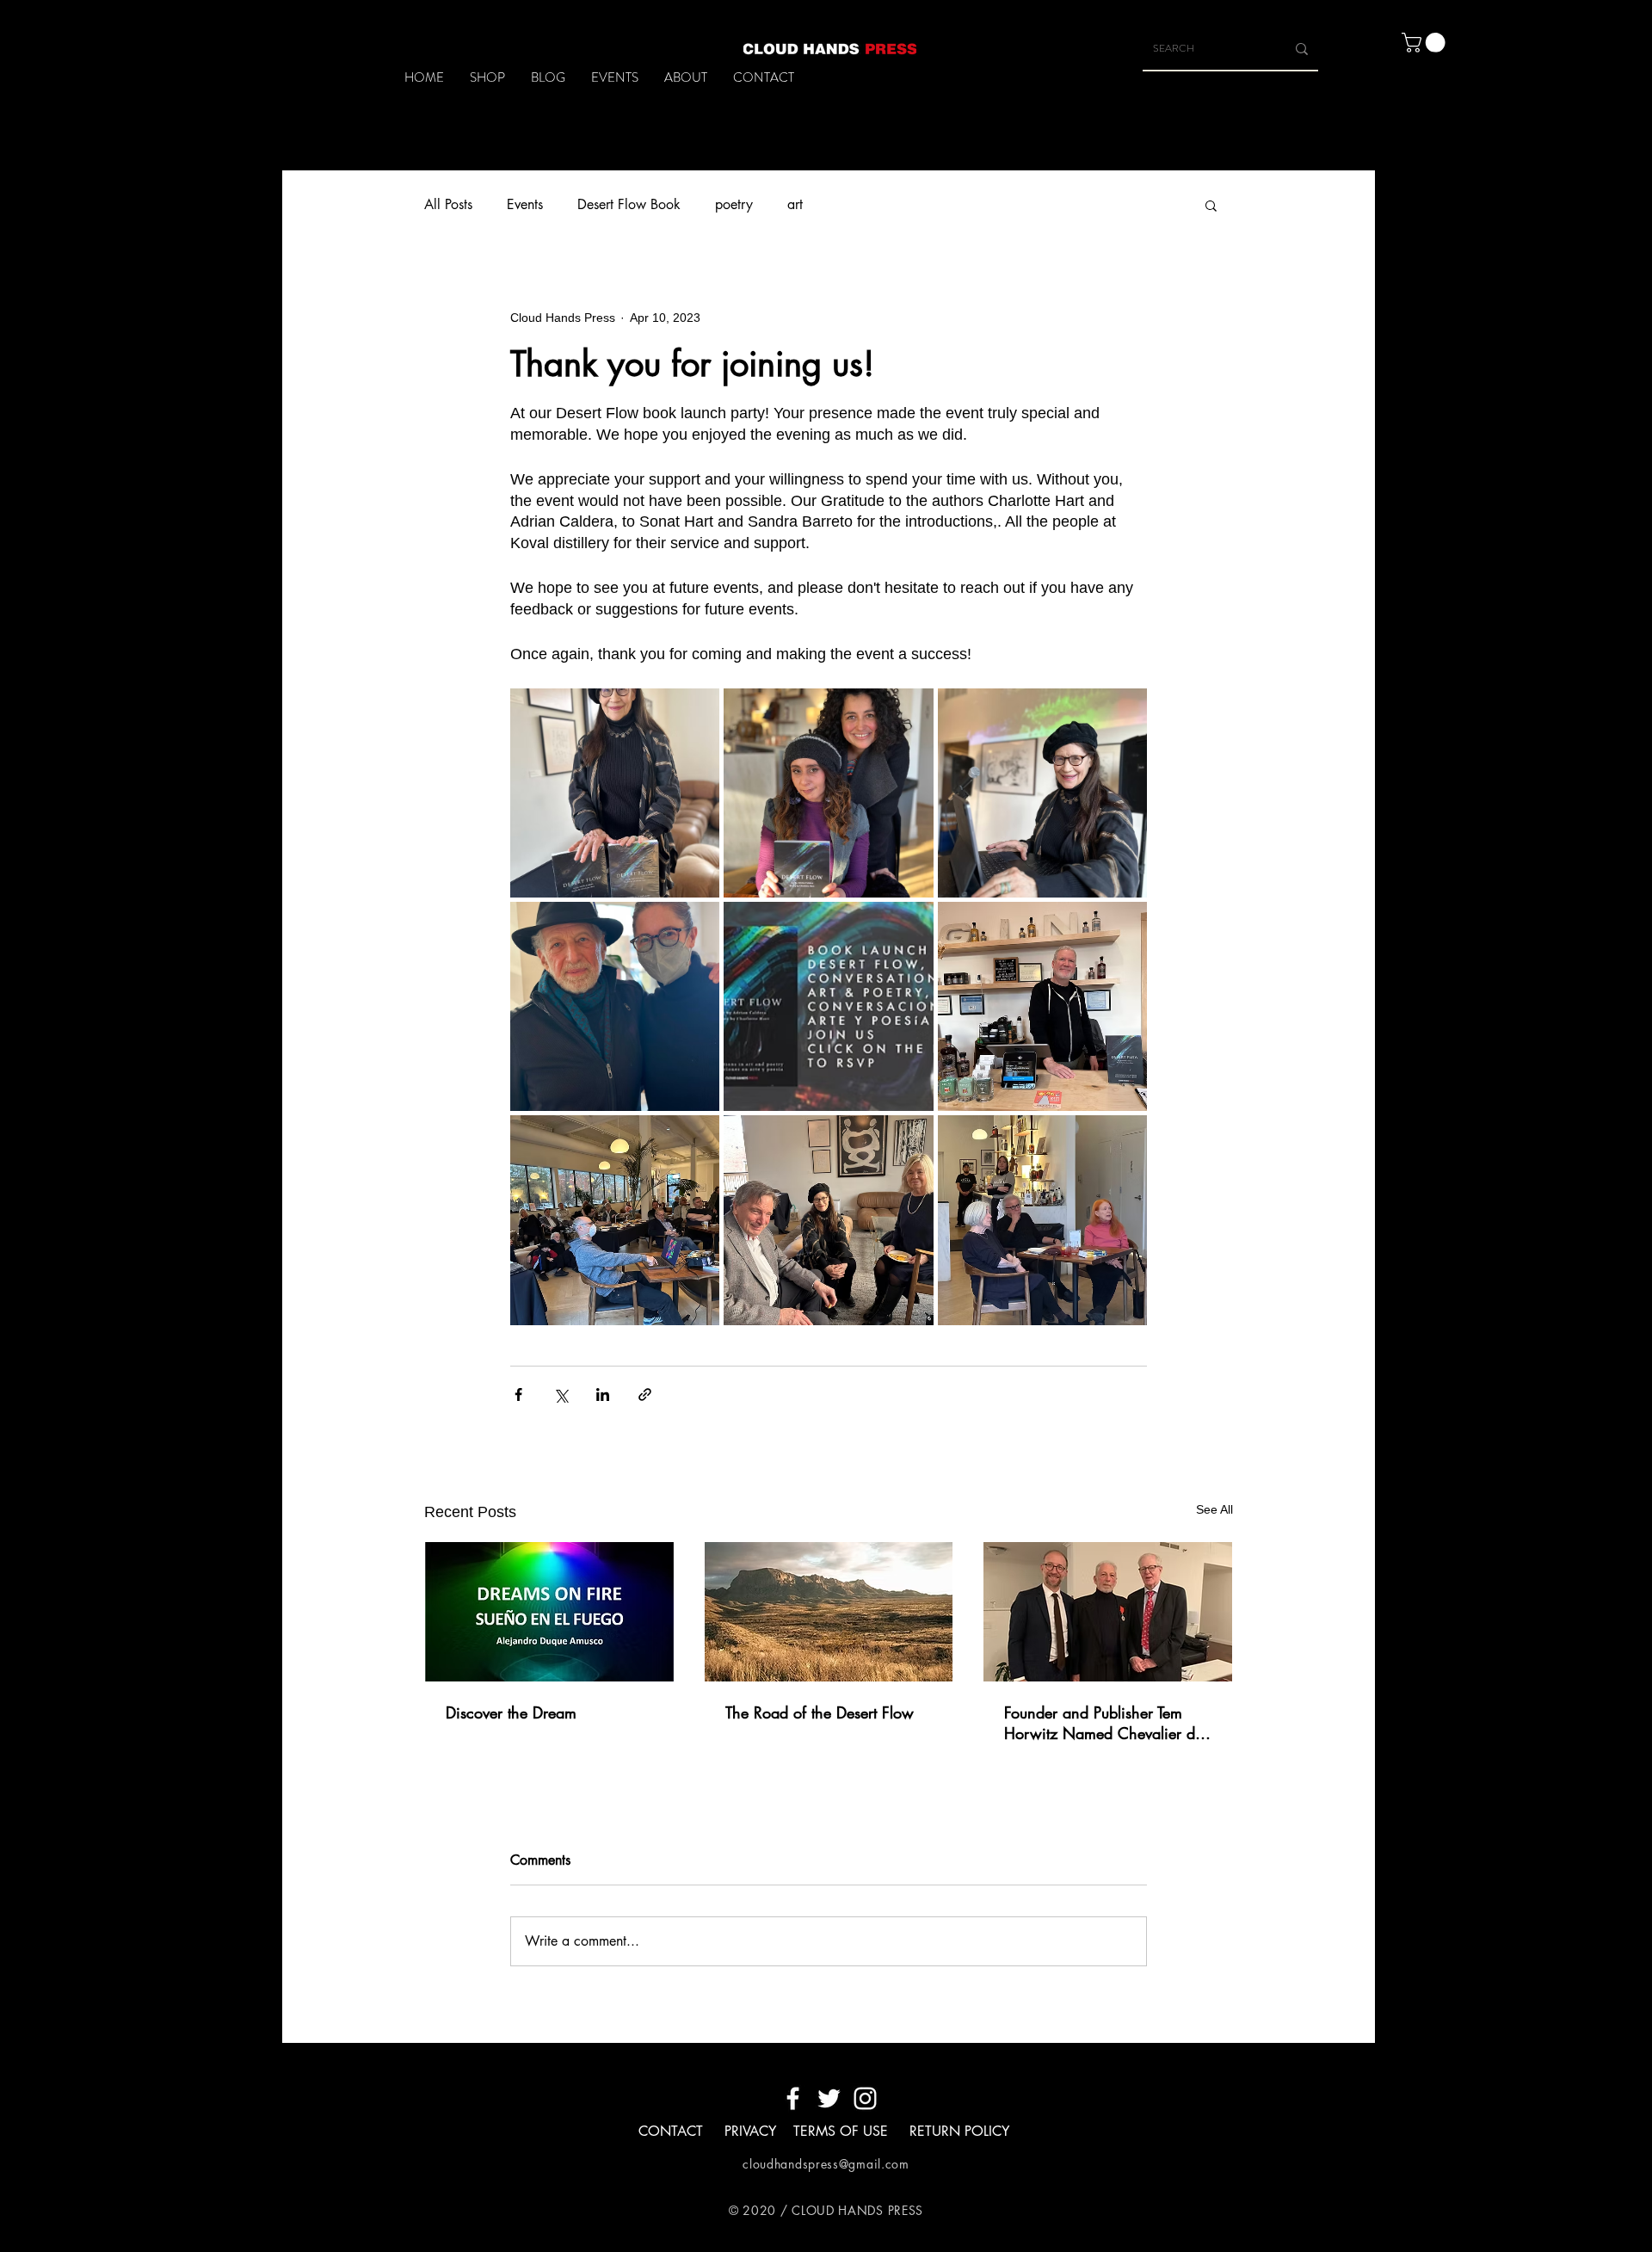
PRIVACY (750, 2131)
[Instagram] (865, 2098)
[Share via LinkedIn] (603, 1394)
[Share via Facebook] (518, 1394)
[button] (1426, 43)
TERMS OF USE (843, 2131)
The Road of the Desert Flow (820, 1712)
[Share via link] (645, 1394)
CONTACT (671, 2131)
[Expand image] (615, 793)
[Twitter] (829, 2098)
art (795, 204)
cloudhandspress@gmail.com (826, 2164)
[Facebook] (793, 2098)
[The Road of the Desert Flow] (829, 1612)
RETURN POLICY (959, 2131)
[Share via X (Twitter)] (561, 1394)
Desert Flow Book (629, 204)
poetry (734, 204)
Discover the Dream (511, 1712)
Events (525, 204)
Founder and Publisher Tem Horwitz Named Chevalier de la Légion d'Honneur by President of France (1103, 1723)
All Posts (448, 204)
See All (1214, 1509)
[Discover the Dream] (549, 1612)
